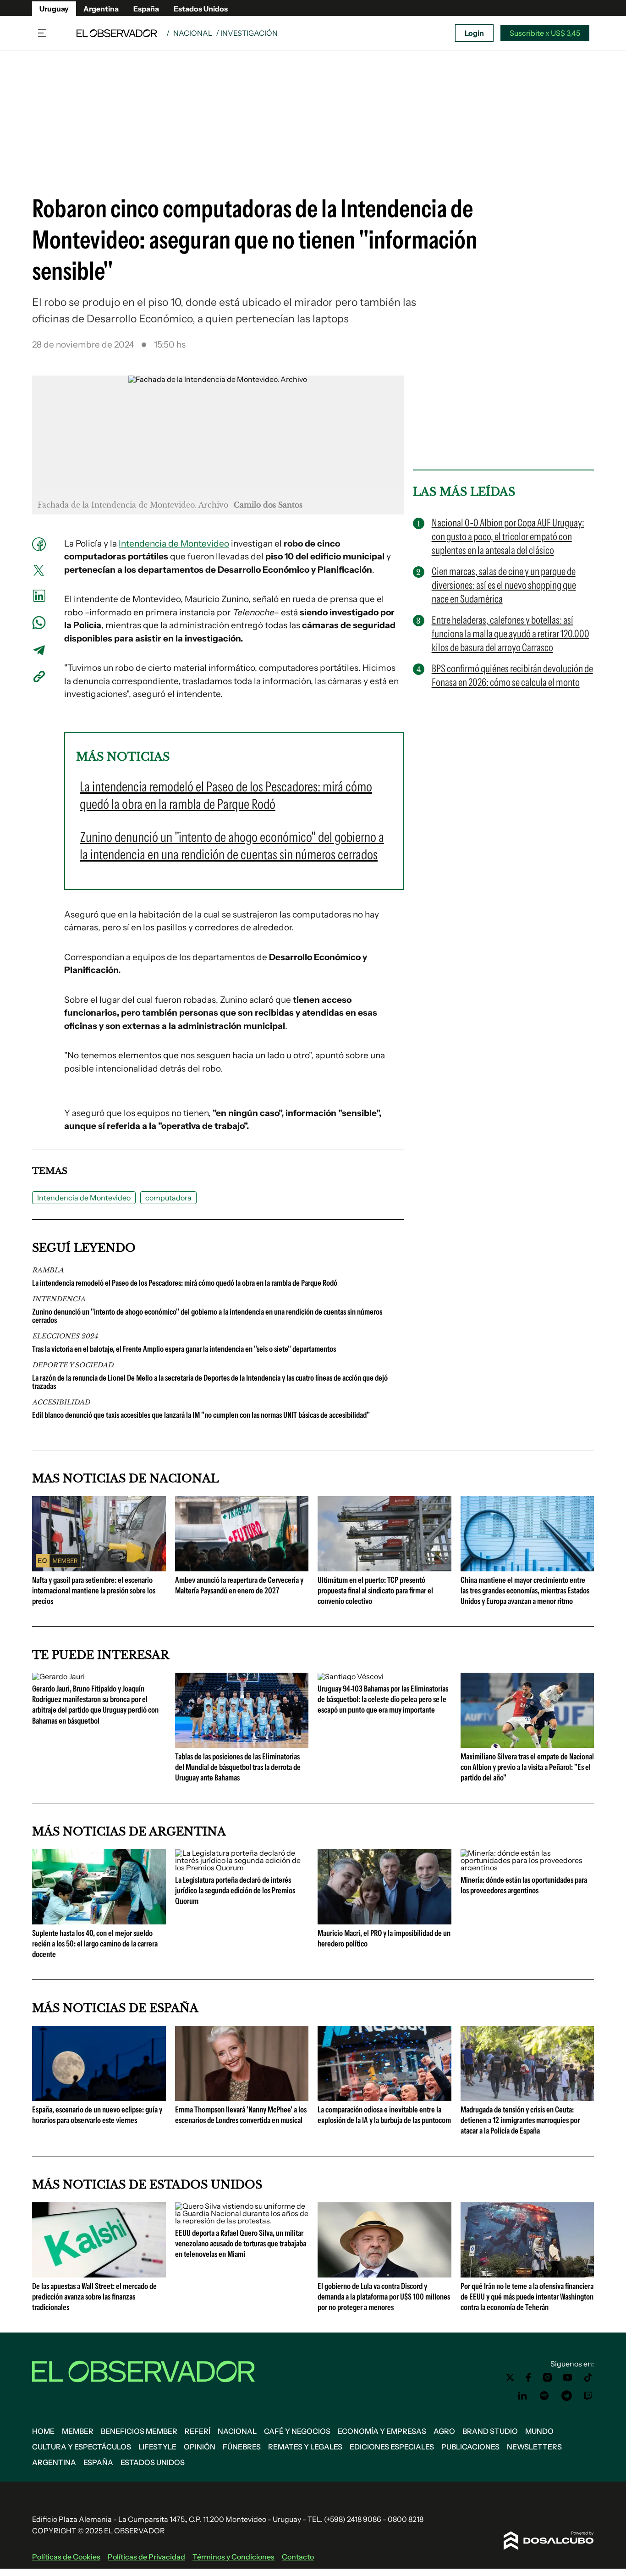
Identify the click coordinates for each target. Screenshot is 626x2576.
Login (474, 33)
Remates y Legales (305, 2447)
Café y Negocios (297, 2431)
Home (43, 2431)
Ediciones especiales (392, 2447)
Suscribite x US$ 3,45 (545, 33)
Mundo (539, 2431)
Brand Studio (490, 2431)
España (146, 9)
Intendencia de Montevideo (174, 544)
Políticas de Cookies (66, 2557)
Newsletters (534, 2447)
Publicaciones (470, 2447)
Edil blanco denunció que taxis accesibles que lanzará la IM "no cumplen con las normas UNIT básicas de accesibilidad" (201, 1415)
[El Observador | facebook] (528, 2377)
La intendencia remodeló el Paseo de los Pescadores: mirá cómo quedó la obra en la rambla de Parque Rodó (185, 1283)
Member (78, 2431)
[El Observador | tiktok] (588, 2377)
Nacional (193, 33)
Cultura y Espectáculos (82, 2447)
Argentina (101, 9)
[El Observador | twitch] (588, 2396)
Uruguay (54, 9)
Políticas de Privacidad (146, 2557)
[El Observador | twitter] (510, 2377)
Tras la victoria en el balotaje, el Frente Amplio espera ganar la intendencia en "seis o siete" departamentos (184, 1349)
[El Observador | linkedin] (522, 2396)
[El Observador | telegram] (566, 2396)
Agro (444, 2431)
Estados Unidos (201, 9)
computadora (168, 1198)
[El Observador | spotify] (544, 2396)
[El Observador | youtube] (568, 2377)
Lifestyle (157, 2447)
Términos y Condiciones (233, 2557)
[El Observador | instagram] (548, 2377)
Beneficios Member (139, 2431)
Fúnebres (242, 2447)
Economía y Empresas (382, 2431)
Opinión (200, 2447)
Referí (198, 2431)
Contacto (298, 2557)
